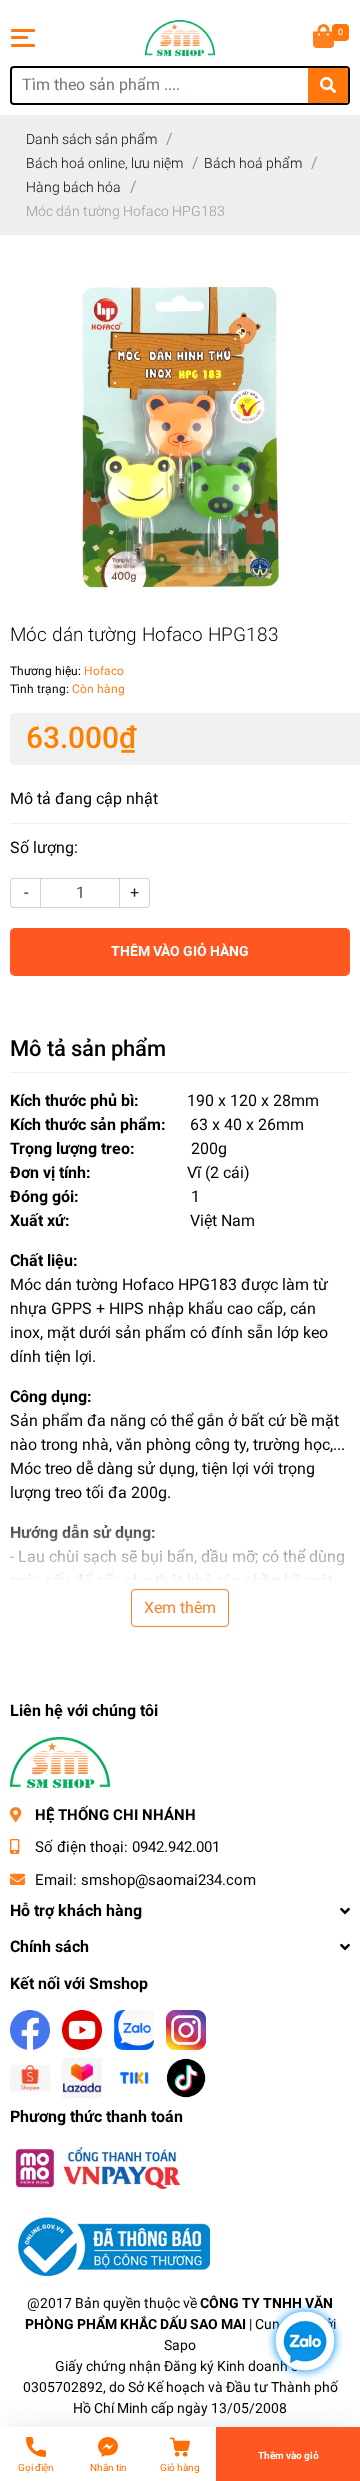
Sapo (180, 2345)
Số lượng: (44, 847)
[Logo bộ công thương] (110, 2246)
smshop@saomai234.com (168, 1880)
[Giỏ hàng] (325, 38)
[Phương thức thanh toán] (97, 2167)
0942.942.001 (176, 1847)
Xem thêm (180, 1607)
